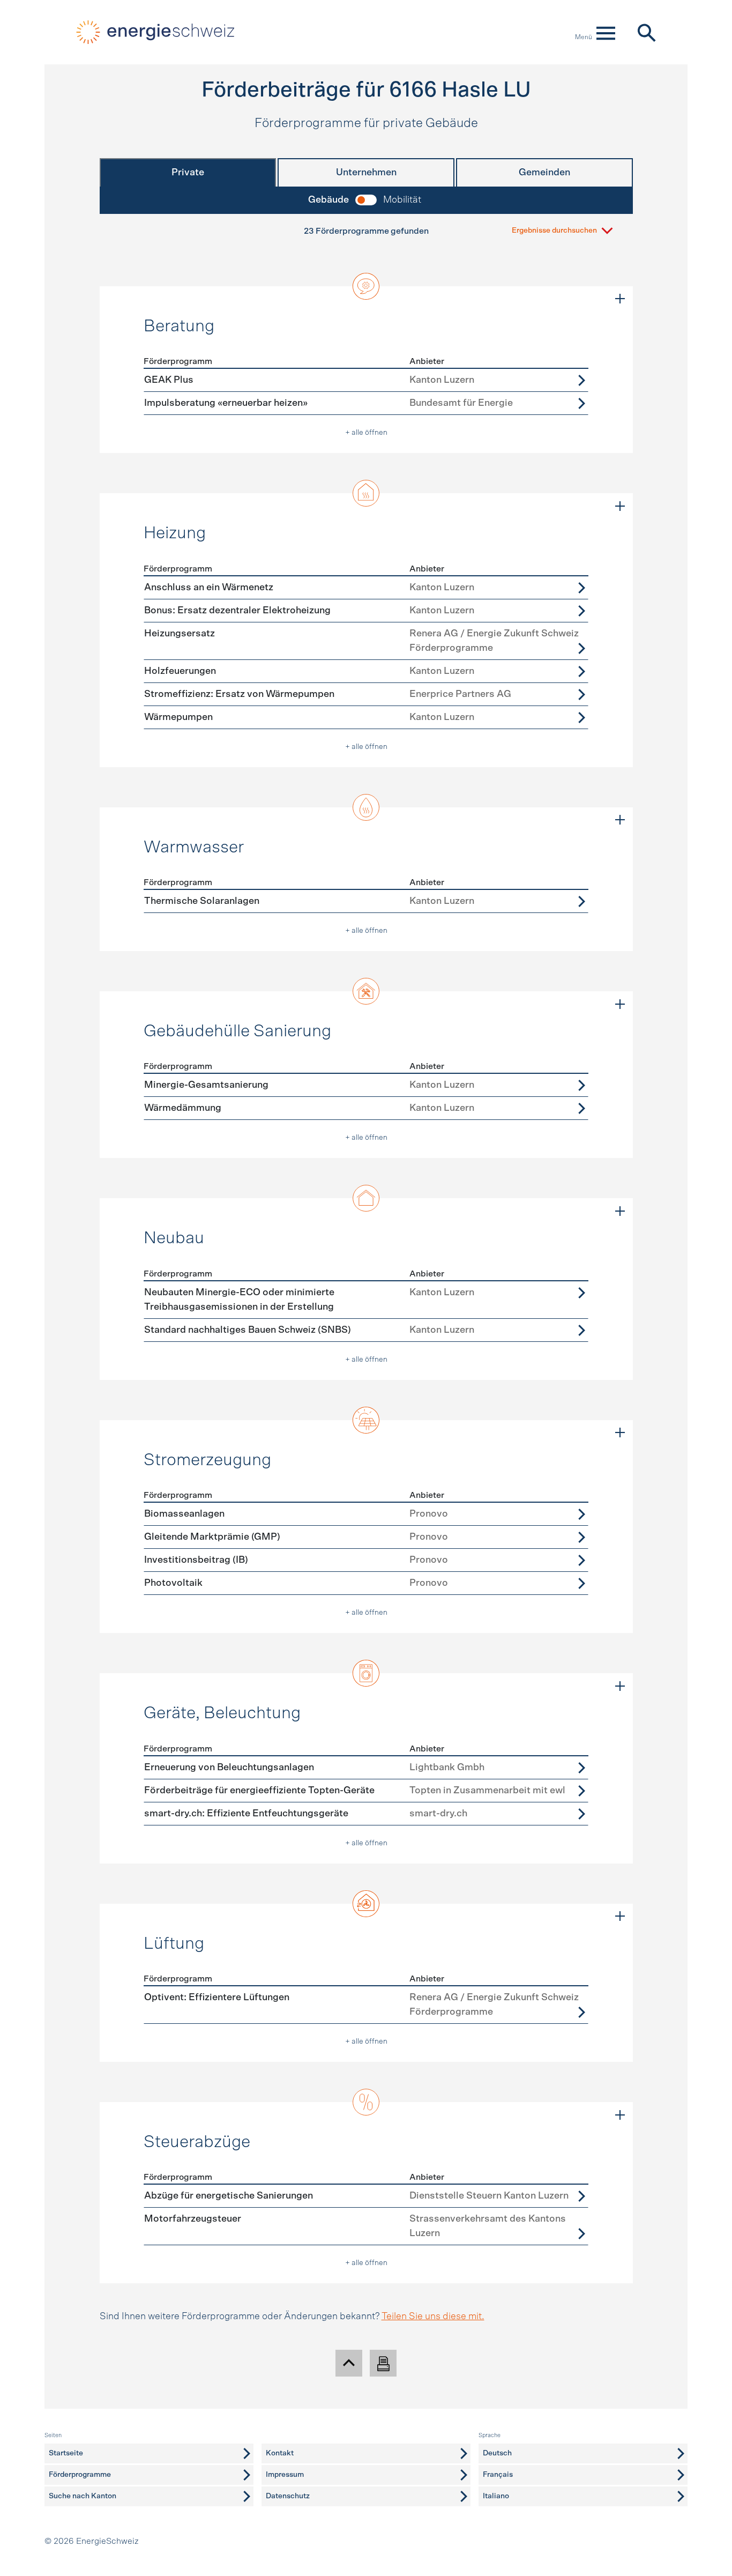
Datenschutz (288, 2496)
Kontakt (280, 2453)
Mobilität (402, 200)
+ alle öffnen (366, 433)
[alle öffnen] (620, 299)
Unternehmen (366, 173)
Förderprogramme (80, 2475)
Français (498, 2475)
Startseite (66, 2453)
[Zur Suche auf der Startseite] (646, 32)
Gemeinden (544, 173)
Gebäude (328, 200)
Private (188, 173)
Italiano (496, 2496)
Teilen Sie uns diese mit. (433, 2317)
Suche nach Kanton (83, 2496)
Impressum (285, 2475)
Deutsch (497, 2453)
